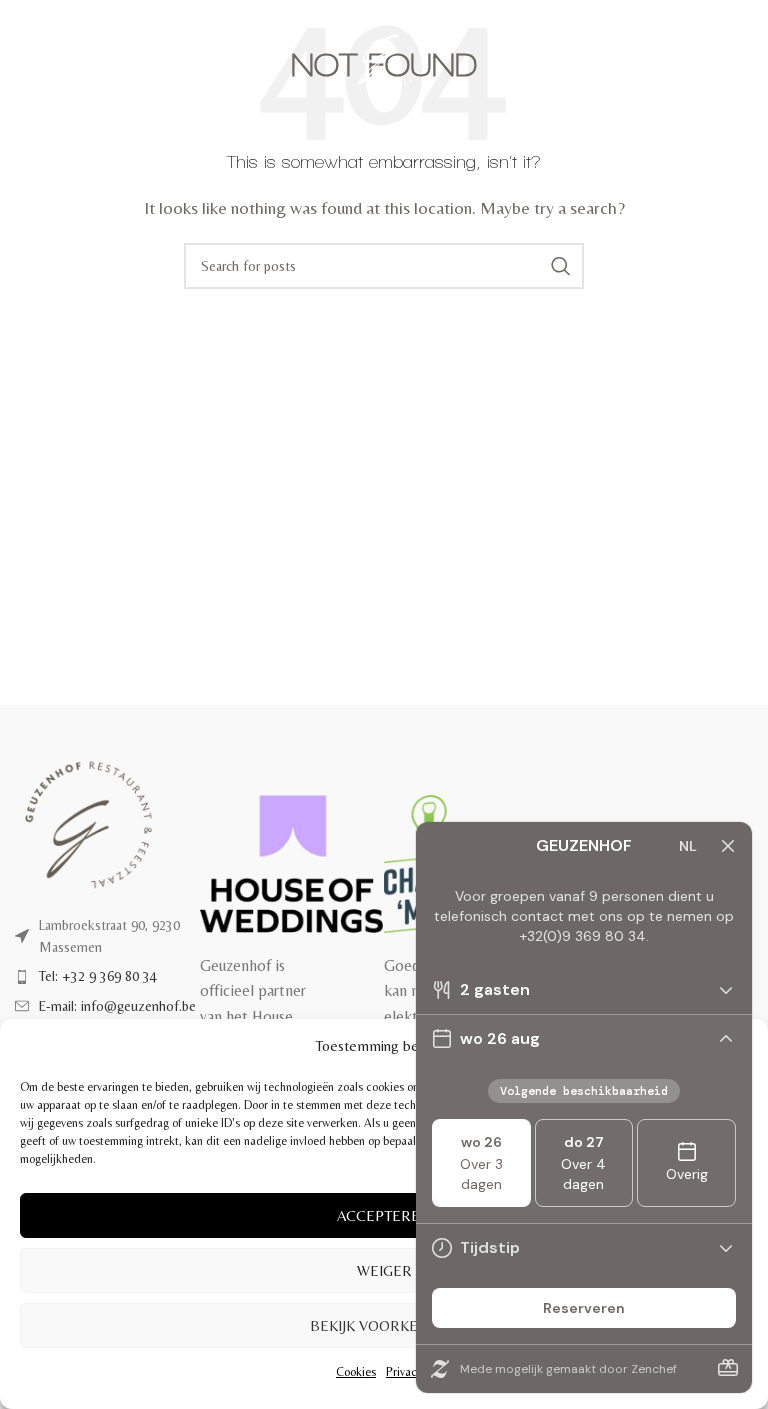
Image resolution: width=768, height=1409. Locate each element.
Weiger (384, 1270)
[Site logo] (384, 48)
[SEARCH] (561, 266)
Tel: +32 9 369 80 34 (98, 976)
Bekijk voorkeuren (384, 1325)
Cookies (356, 1372)
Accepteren (384, 1215)
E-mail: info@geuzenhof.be (117, 1006)
